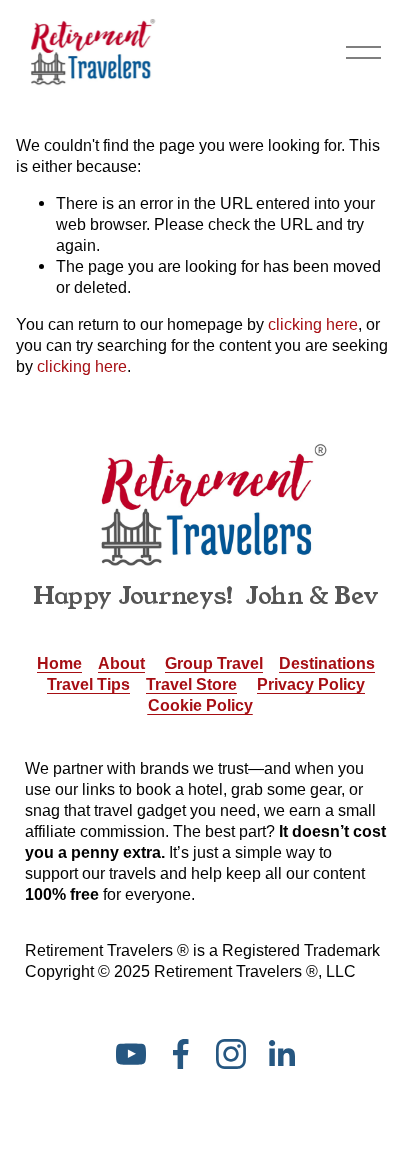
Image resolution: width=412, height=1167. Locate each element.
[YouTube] (131, 1054)
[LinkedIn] (281, 1054)
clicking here (313, 324)
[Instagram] (231, 1054)
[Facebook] (181, 1054)
